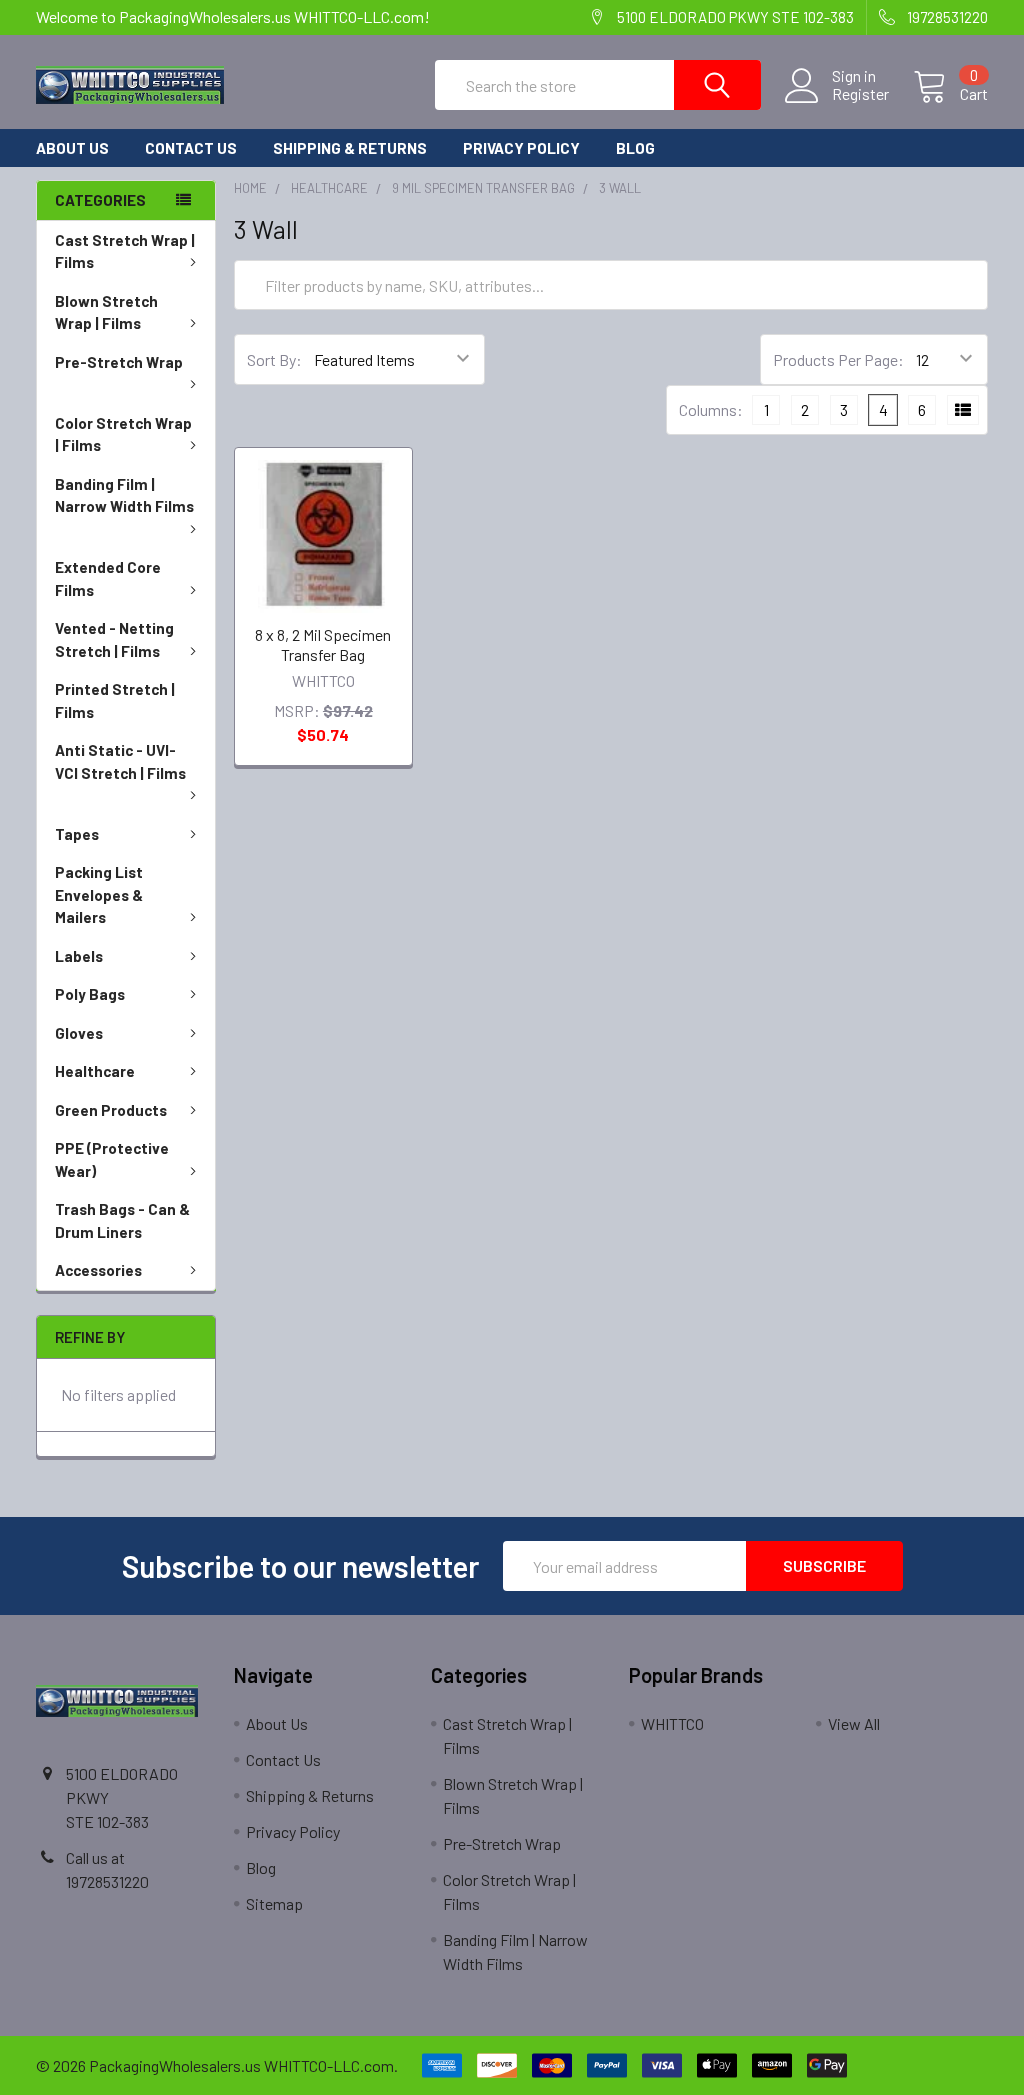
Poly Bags (90, 994)
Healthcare (95, 1071)
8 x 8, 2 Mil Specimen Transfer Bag (323, 644)
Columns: (711, 409)
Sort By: (274, 359)
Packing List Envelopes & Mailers (99, 894)
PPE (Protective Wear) (112, 1159)
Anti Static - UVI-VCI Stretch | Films (120, 761)
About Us (72, 148)
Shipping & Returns (350, 148)
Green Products (111, 1110)
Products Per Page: (838, 359)
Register (860, 94)
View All (854, 1723)
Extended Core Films (108, 578)
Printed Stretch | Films (115, 700)
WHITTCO (672, 1723)
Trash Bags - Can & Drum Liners (122, 1220)
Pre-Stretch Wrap (119, 362)
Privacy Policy (521, 148)
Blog (635, 148)
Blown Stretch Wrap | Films (106, 312)
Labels (79, 956)
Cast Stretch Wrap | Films (125, 251)
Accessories (98, 1270)
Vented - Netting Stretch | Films (114, 639)
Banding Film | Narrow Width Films (124, 495)
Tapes (77, 834)
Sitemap (274, 1903)
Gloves (79, 1033)
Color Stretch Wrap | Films (123, 434)
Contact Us (191, 148)
